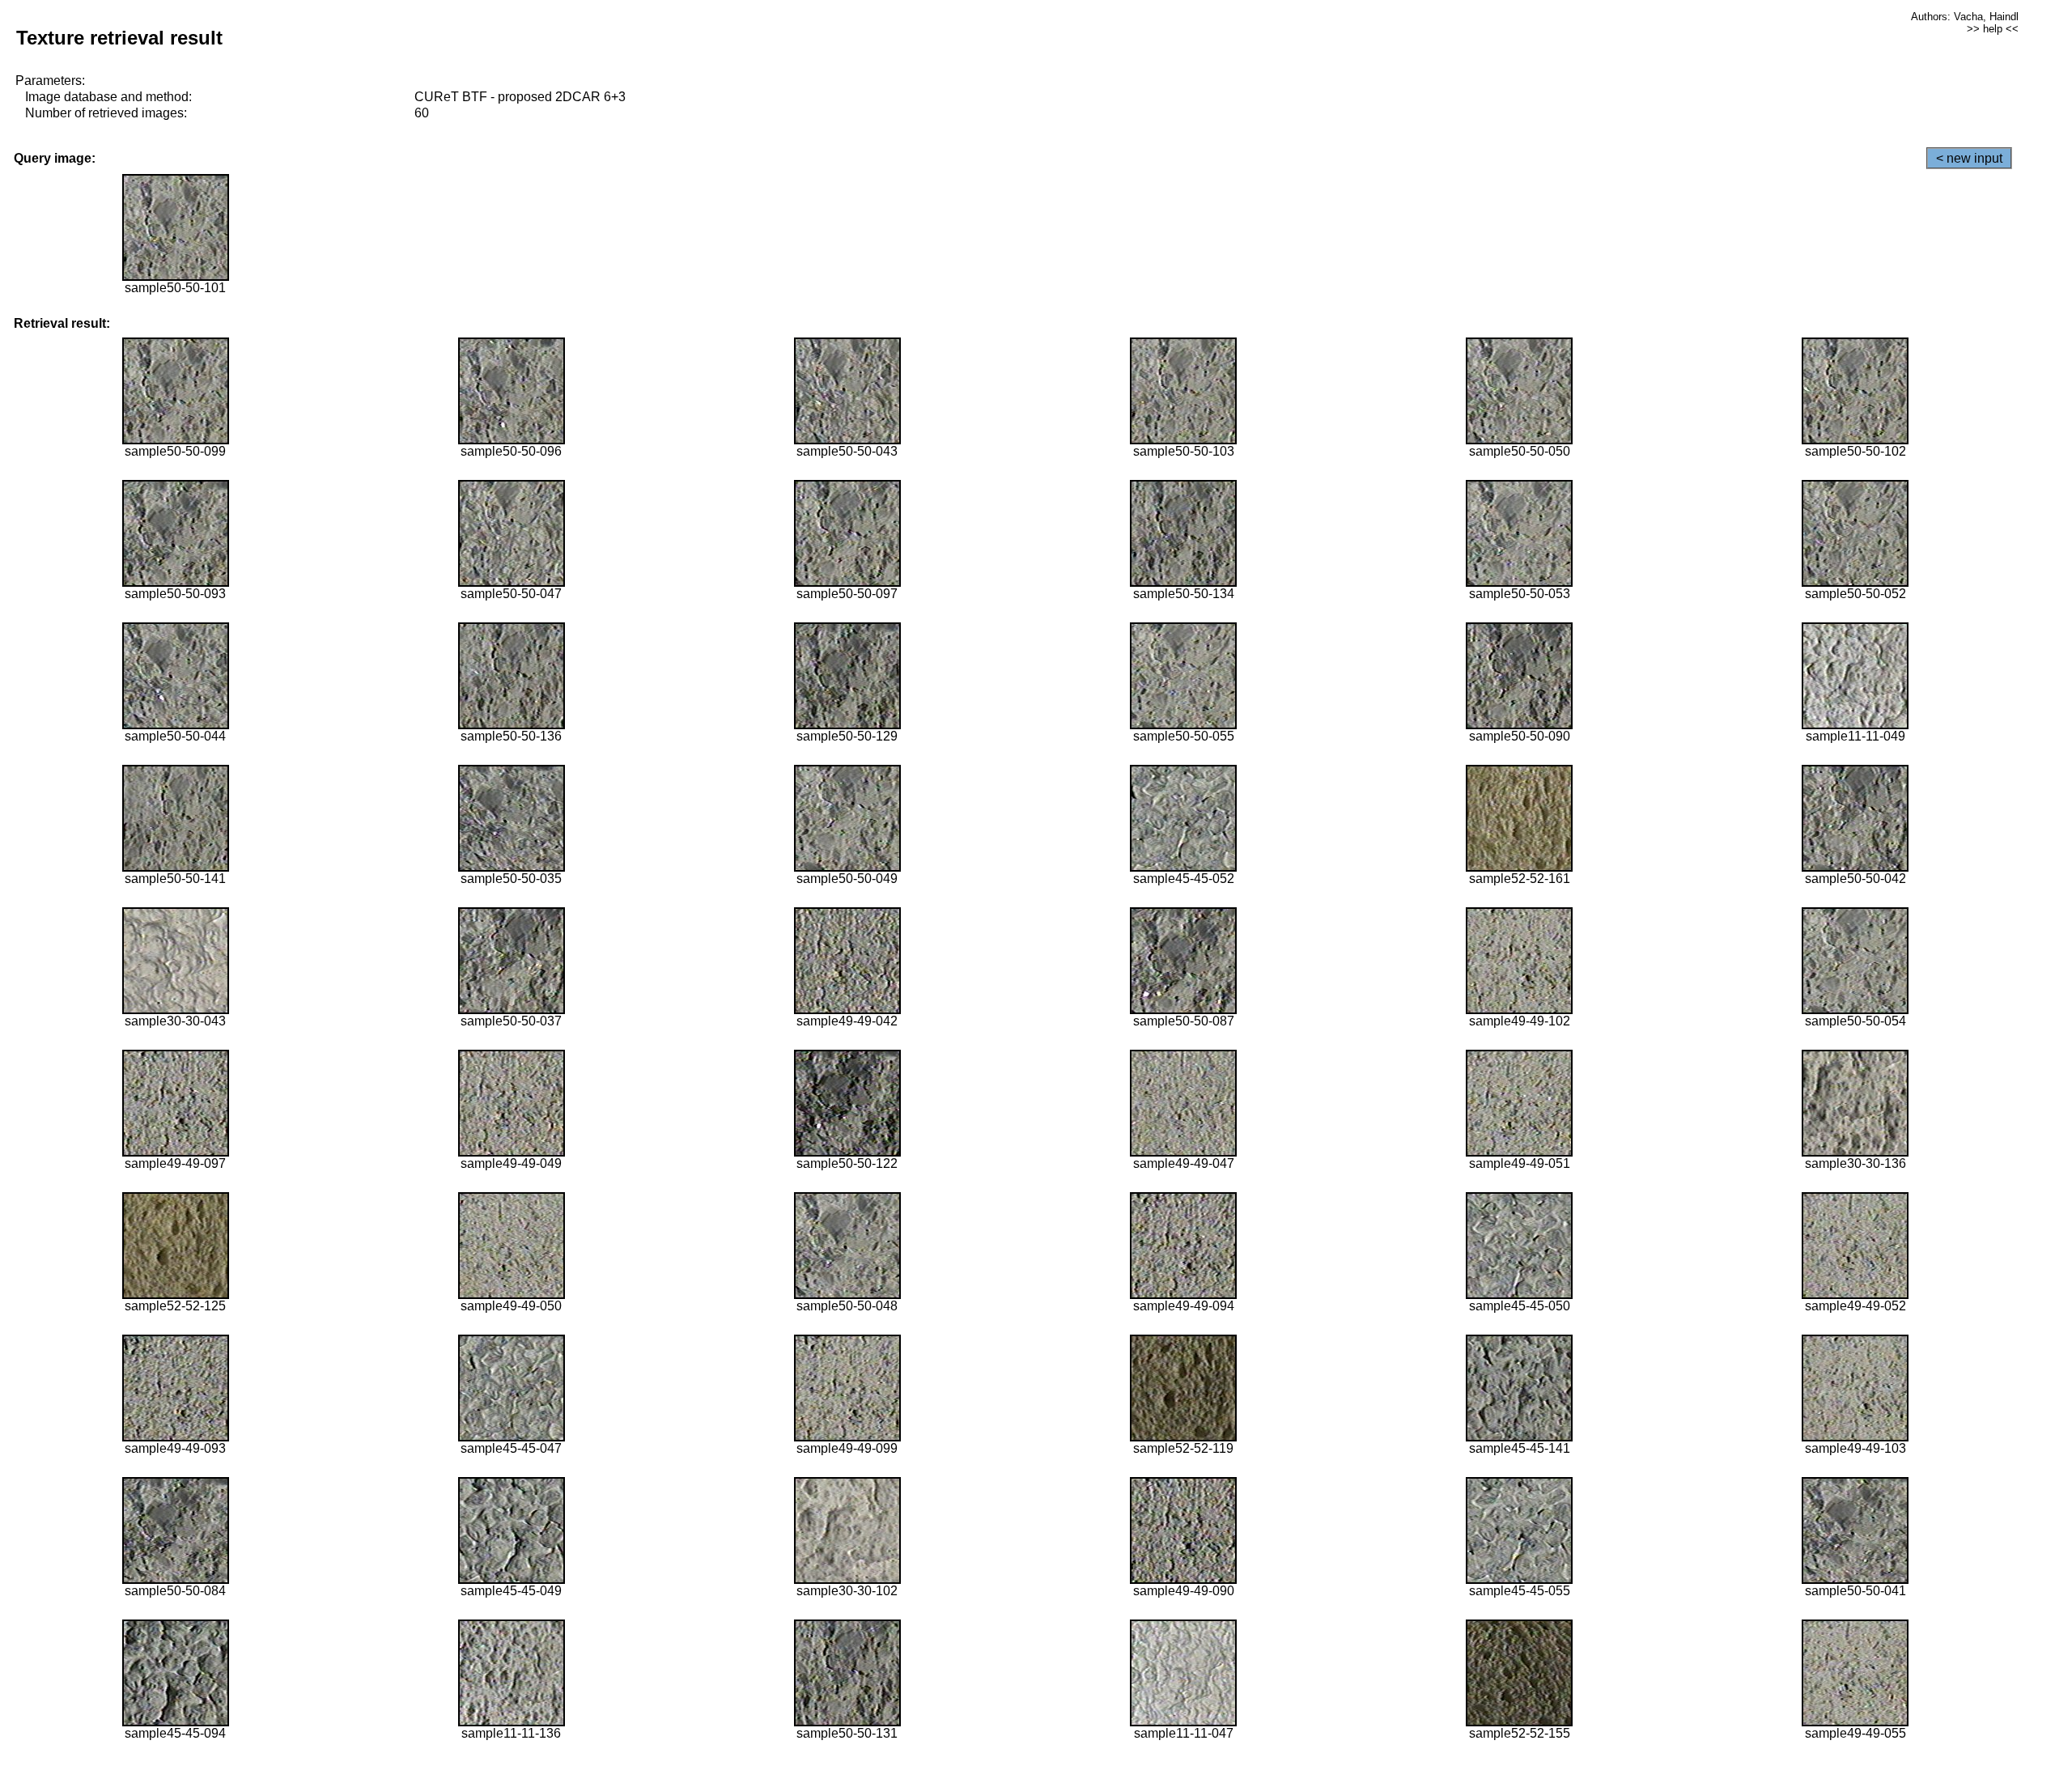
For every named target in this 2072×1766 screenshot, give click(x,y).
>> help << (1993, 29)
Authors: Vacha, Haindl (1965, 17)
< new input (1969, 158)
